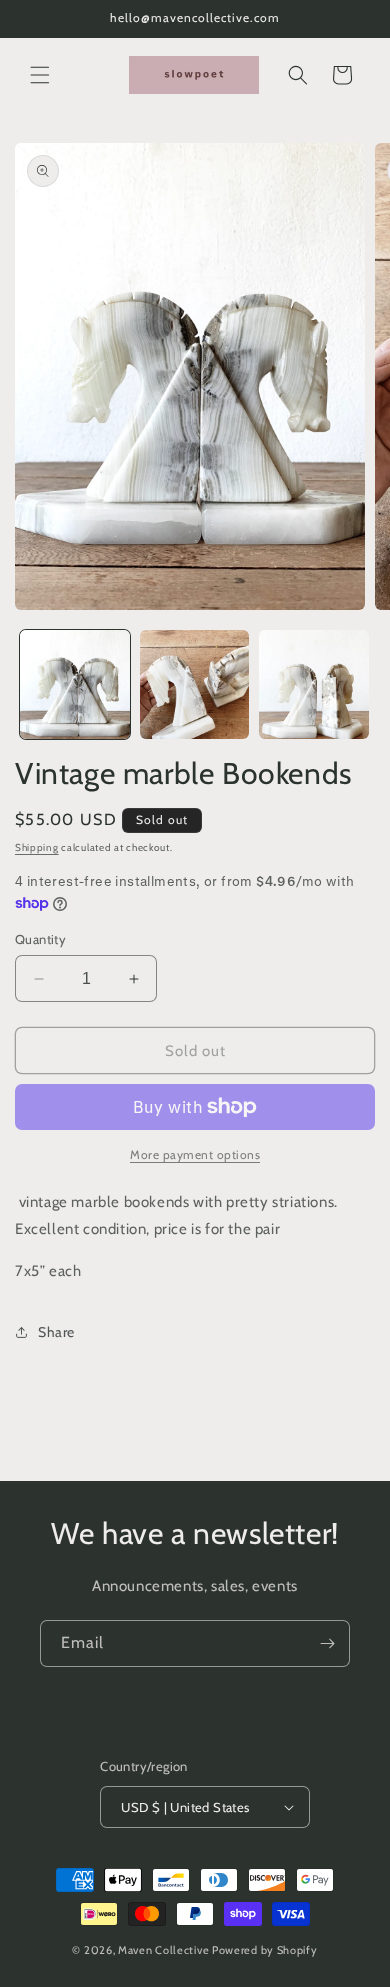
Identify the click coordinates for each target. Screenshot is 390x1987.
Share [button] (56, 1332)
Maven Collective (163, 1950)
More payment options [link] (195, 1154)
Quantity (40, 939)
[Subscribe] (327, 1643)
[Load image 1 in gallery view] (75, 685)
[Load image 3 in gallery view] (314, 685)
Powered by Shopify (265, 1950)
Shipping (37, 847)
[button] (40, 75)
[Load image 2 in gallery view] (195, 685)
